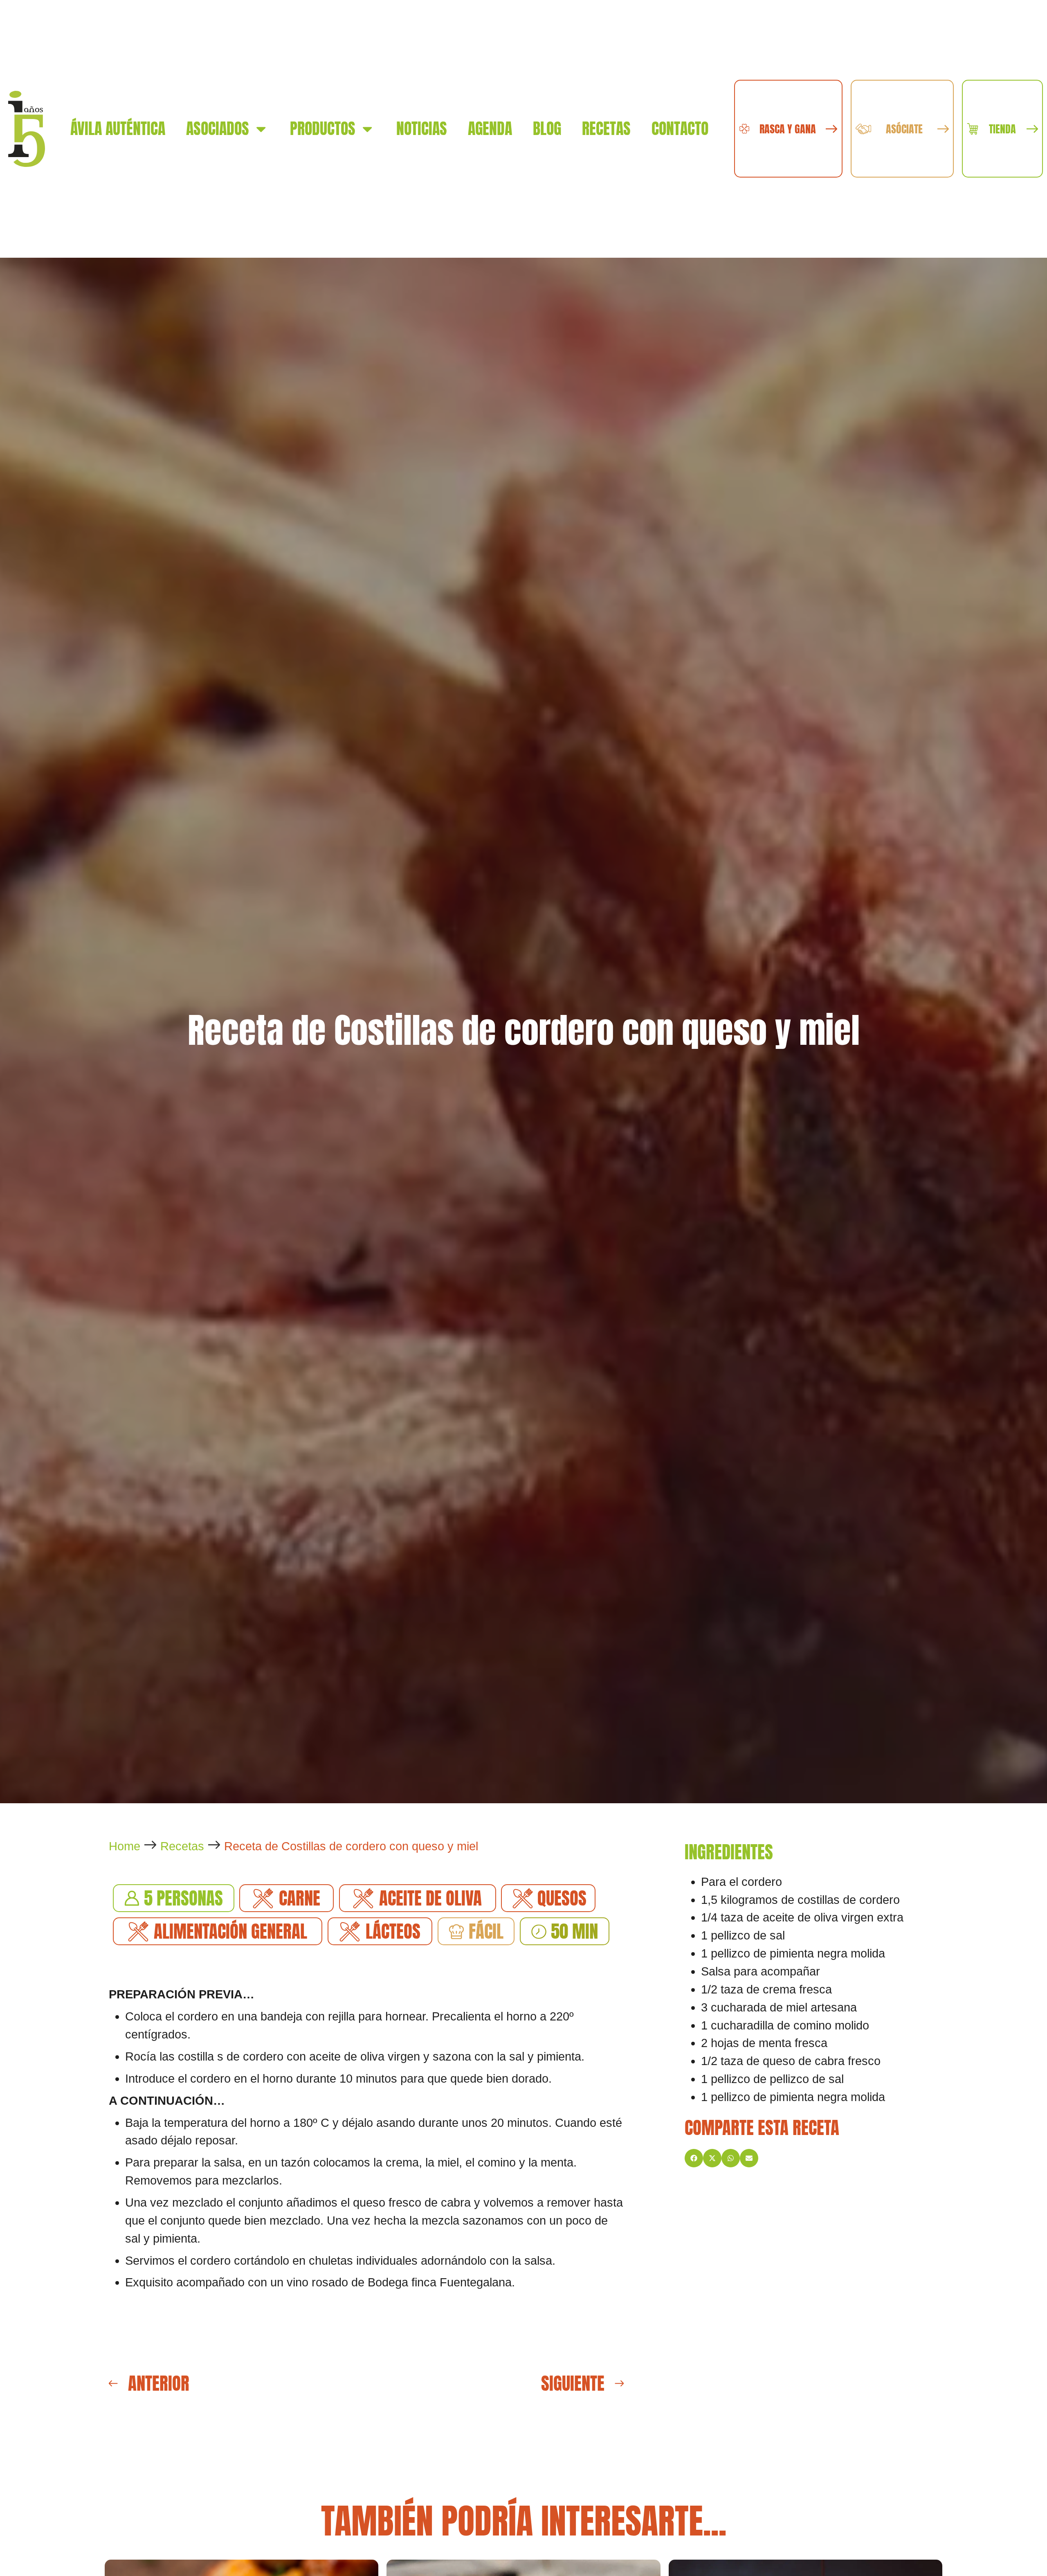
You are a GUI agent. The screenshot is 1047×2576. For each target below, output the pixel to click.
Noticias (422, 128)
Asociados (218, 128)
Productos (323, 128)
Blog (547, 128)
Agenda (490, 128)
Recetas (606, 128)
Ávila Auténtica (118, 128)
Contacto (680, 128)
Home (125, 1846)
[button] (694, 2158)
